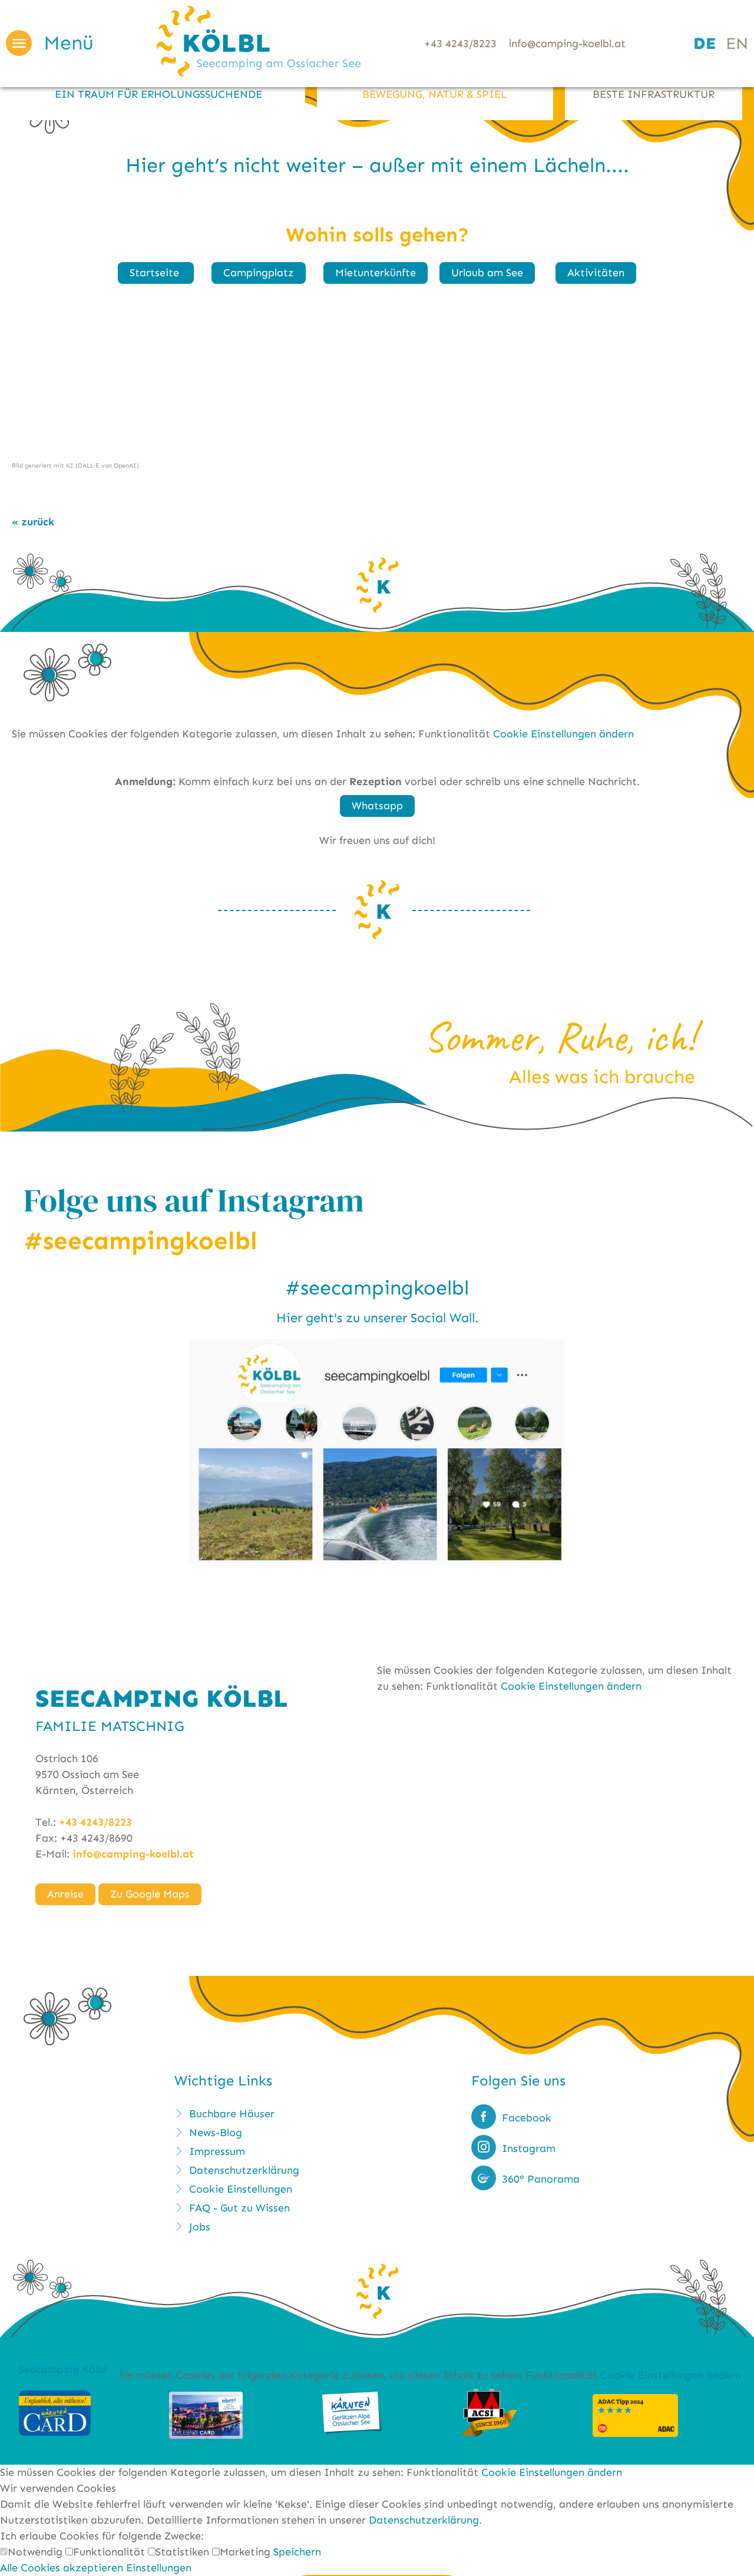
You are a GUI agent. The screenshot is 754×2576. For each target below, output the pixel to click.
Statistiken (184, 2552)
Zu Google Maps (150, 1894)
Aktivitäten (596, 273)
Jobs (200, 2227)
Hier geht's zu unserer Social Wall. (377, 1318)
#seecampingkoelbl (377, 1288)
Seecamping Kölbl (63, 2369)
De (705, 43)
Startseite (156, 273)
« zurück (33, 522)
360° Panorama (541, 2179)
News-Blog (216, 2133)
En (737, 43)
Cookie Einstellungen (241, 2189)
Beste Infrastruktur (654, 94)
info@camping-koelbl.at (567, 44)
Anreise (65, 1894)
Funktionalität (110, 2552)
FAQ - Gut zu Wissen (239, 2208)
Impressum (217, 2151)
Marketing (247, 2552)
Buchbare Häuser (232, 2114)
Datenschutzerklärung (244, 2170)
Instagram (529, 2148)
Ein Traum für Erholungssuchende (158, 94)
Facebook (527, 2118)
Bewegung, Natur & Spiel (435, 94)
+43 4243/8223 (460, 44)
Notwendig (37, 2552)
